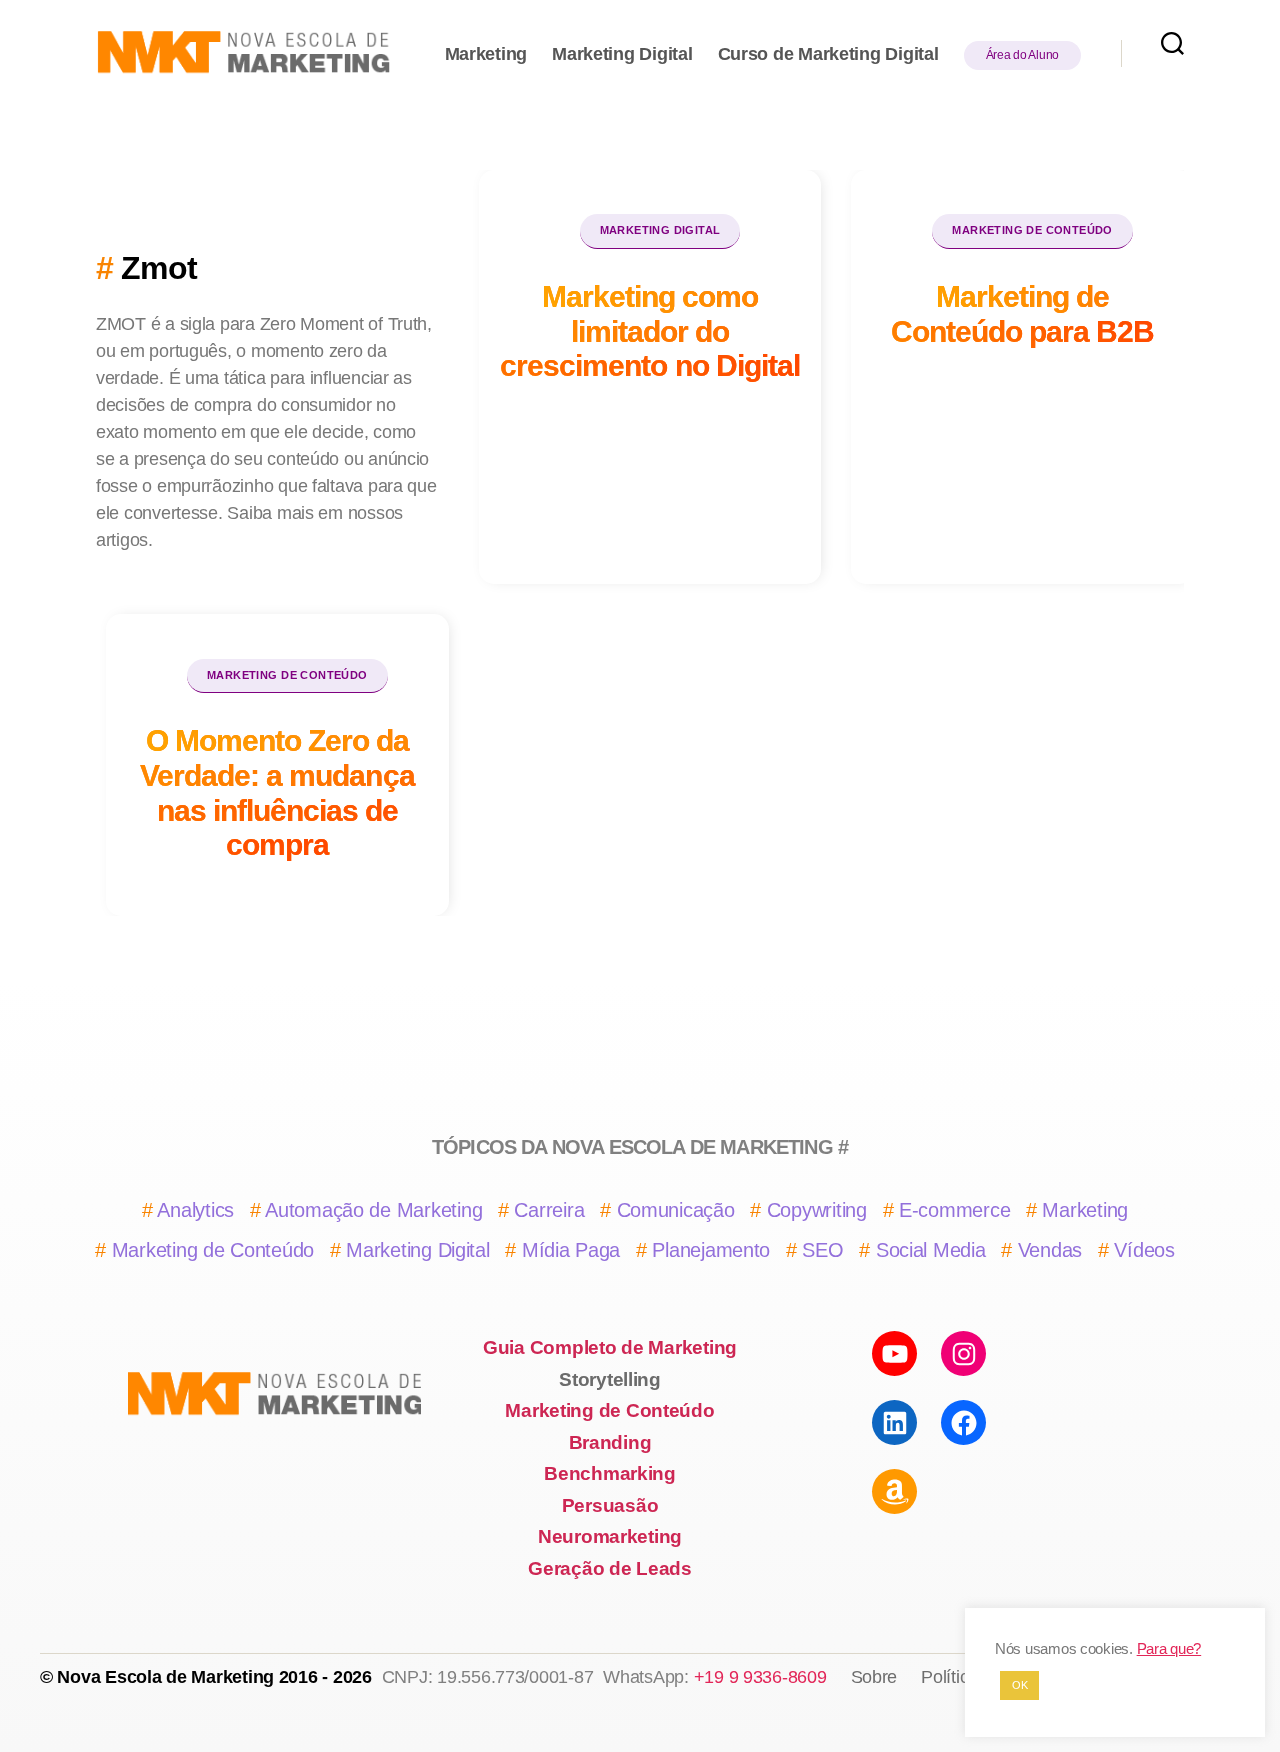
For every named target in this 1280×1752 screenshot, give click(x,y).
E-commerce (954, 1210)
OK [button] (1019, 1685)
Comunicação (676, 1210)
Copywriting (817, 1210)
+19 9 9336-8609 (760, 1677)
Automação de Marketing (373, 1210)
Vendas (1050, 1250)
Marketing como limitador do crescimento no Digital (650, 330)
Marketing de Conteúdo (1032, 230)
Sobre (874, 1677)
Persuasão (610, 1505)
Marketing (486, 54)
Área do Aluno (1023, 55)
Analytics (195, 1210)
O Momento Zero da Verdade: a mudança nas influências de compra (277, 792)
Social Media (931, 1250)
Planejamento (711, 1250)
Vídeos (1144, 1250)
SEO (822, 1250)
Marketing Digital (622, 54)
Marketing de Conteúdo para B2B (1022, 313)
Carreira (549, 1210)
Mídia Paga (571, 1250)
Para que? (1169, 1649)
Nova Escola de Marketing (165, 1677)
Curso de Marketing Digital (828, 54)
